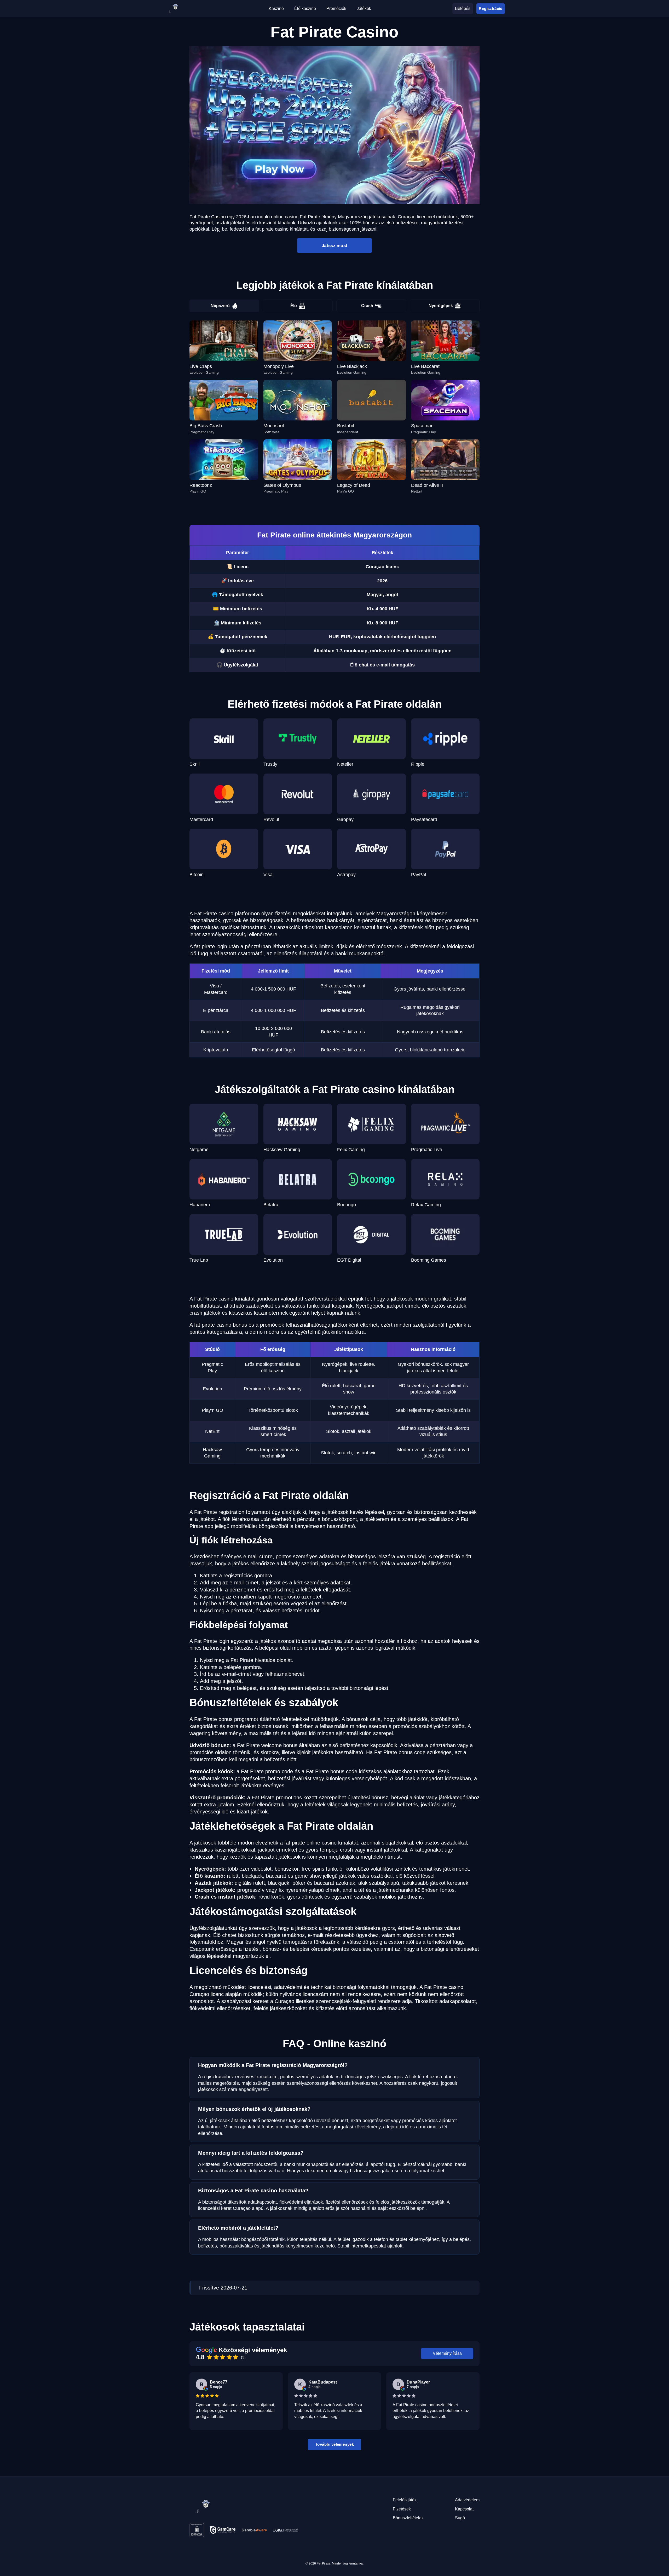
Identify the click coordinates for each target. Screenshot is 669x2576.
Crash (367, 306)
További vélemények (334, 2444)
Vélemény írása (447, 2353)
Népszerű (220, 306)
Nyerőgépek (441, 306)
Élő (294, 306)
